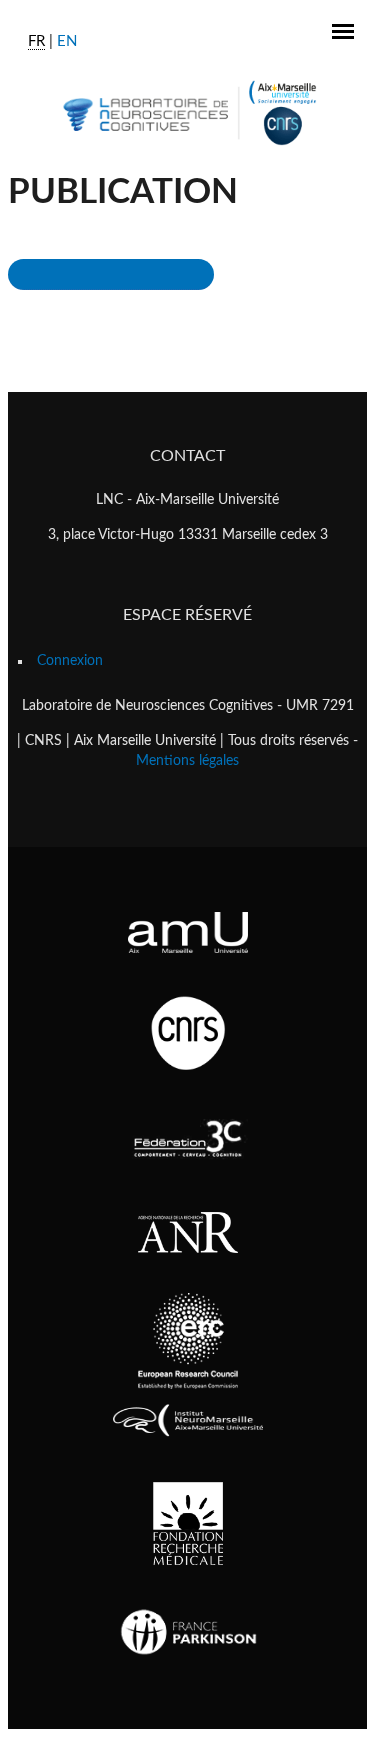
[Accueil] (187, 112)
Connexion (70, 661)
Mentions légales (187, 761)
